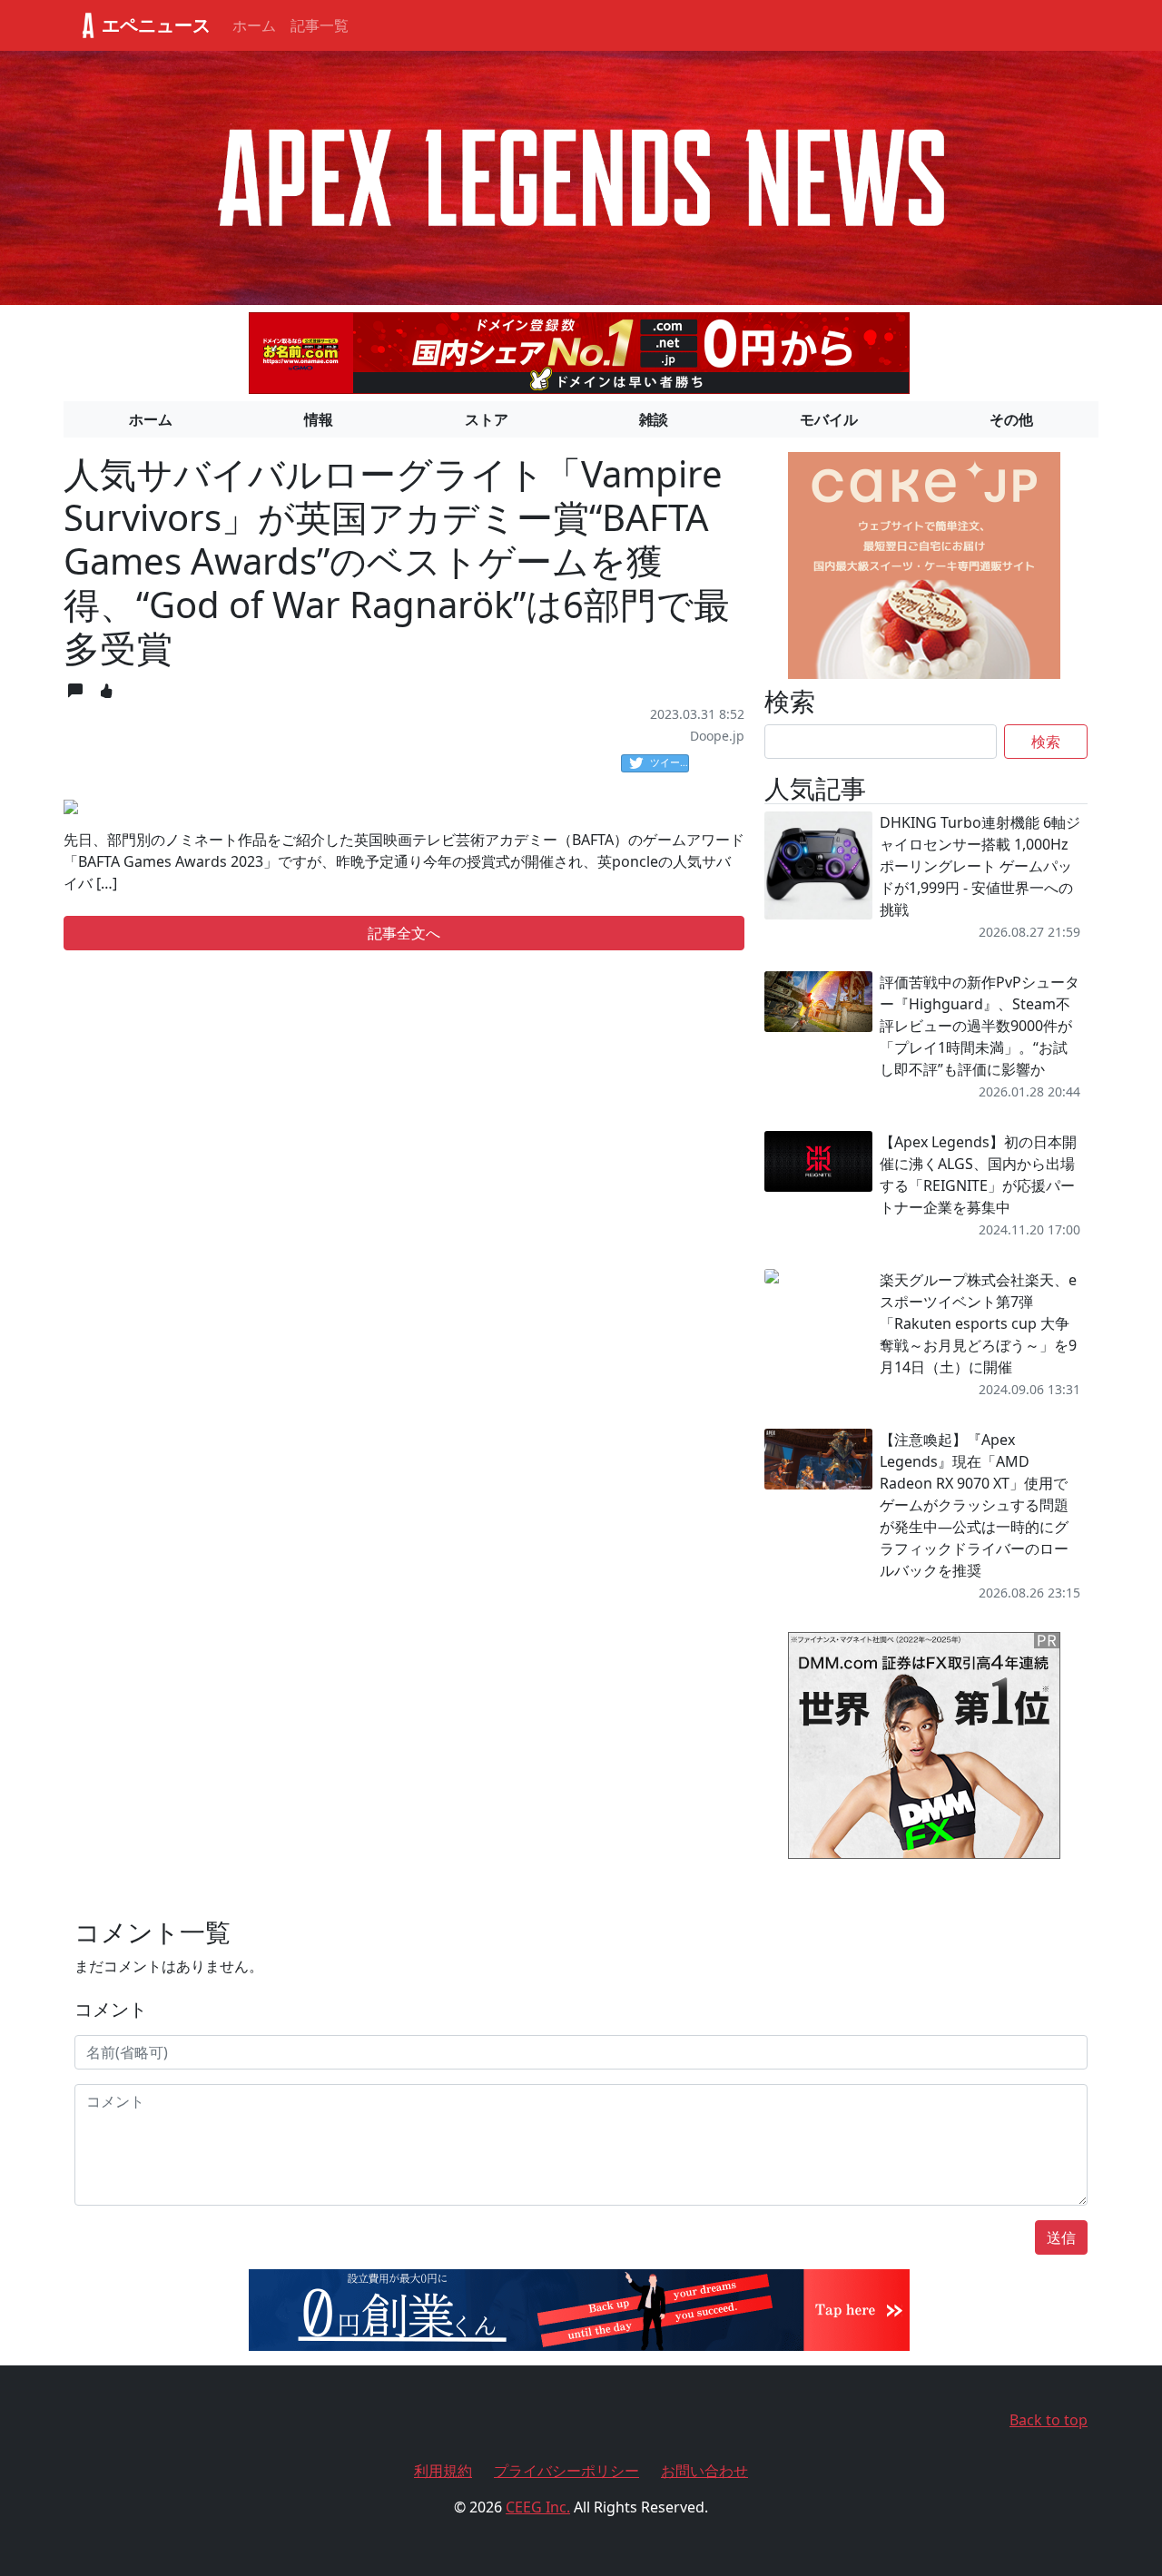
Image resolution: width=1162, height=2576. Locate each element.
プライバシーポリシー (566, 2471)
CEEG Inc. (538, 2507)
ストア (487, 419)
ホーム (254, 25)
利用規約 (443, 2471)
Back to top (1049, 2420)
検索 (1046, 742)
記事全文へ (404, 933)
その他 (1011, 419)
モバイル (829, 419)
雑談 (654, 419)
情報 (319, 419)
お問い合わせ (704, 2471)
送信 (1061, 2237)
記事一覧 (320, 25)
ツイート (670, 762)
